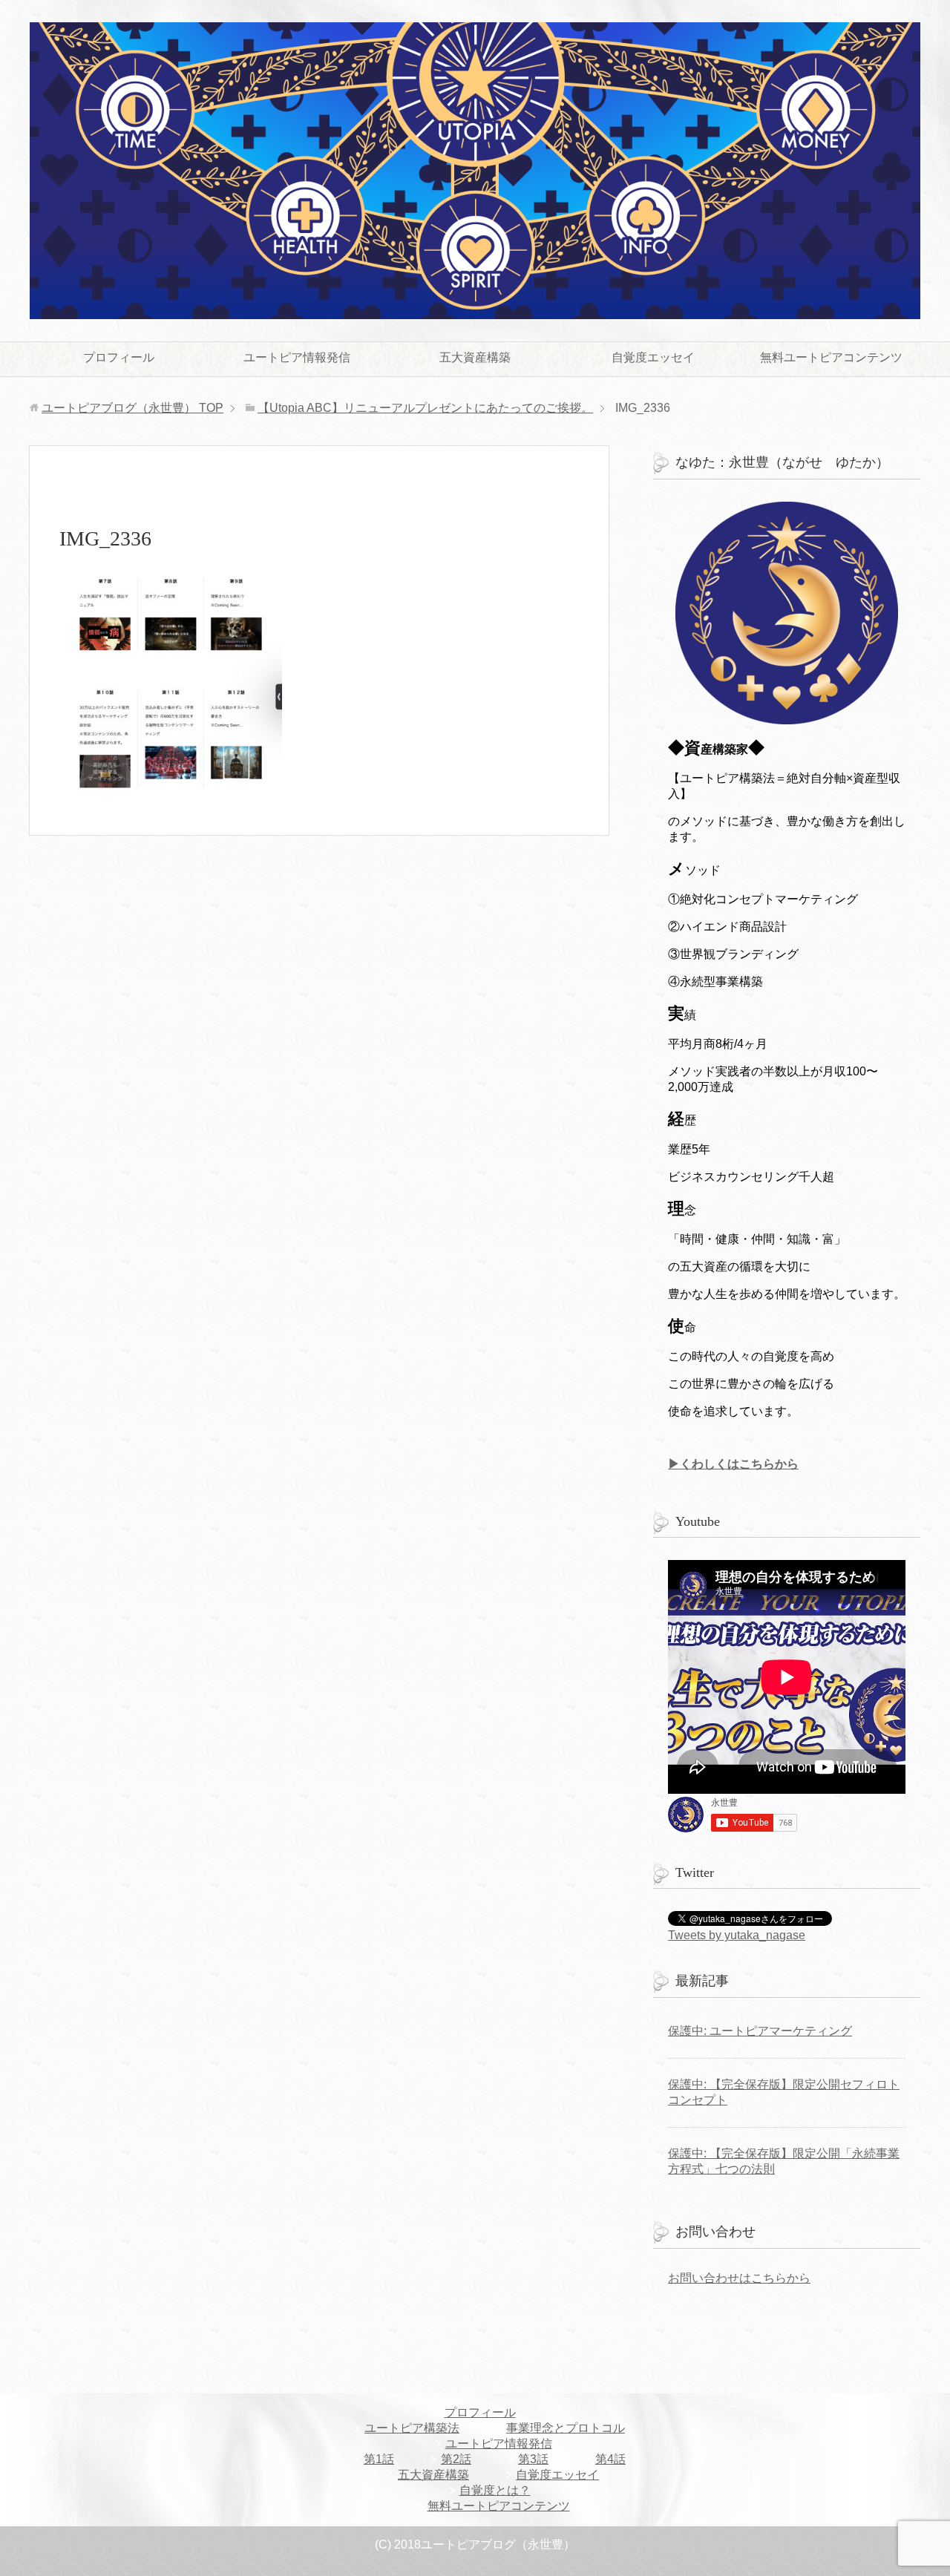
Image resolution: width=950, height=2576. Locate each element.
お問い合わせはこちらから (739, 2278)
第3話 (533, 2459)
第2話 (456, 2459)
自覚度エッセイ (653, 357)
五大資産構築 (475, 357)
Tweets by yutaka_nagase (737, 1935)
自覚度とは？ (495, 2490)
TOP (132, 408)
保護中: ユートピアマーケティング (760, 2031)
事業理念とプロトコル (566, 2428)
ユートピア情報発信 (297, 357)
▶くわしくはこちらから (733, 1464)
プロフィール (119, 357)
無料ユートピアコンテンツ (831, 357)
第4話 (610, 2459)
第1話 (379, 2459)
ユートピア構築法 (412, 2428)
